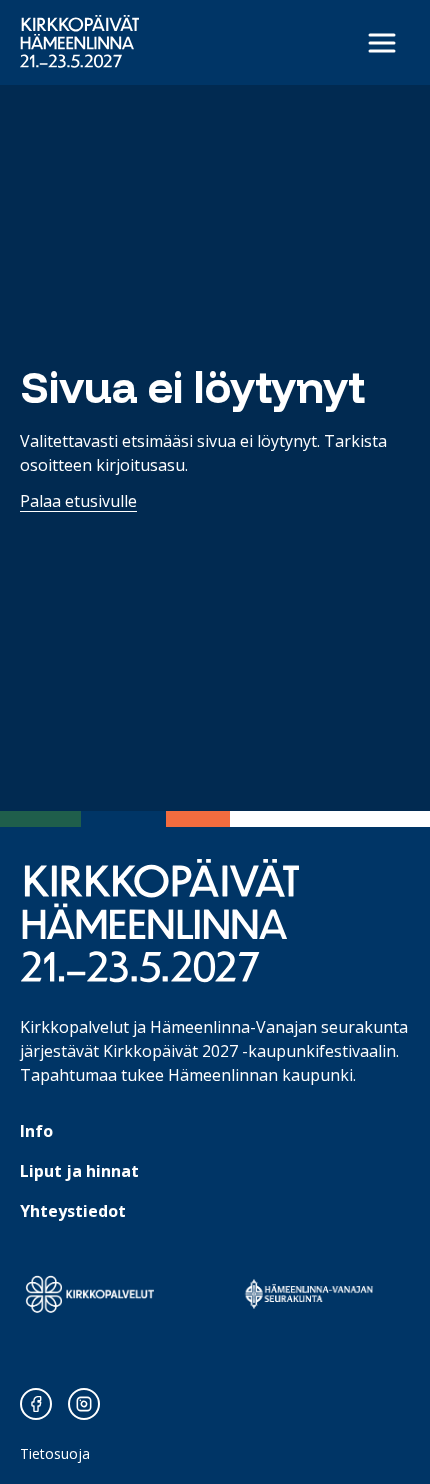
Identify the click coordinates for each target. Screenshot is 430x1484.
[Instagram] (84, 1404)
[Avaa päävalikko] (382, 43)
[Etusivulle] (79, 41)
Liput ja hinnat (79, 1171)
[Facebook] (36, 1404)
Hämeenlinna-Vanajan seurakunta (279, 1027)
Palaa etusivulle (78, 501)
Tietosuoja (55, 1453)
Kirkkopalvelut (74, 1027)
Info (36, 1131)
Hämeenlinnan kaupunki (260, 1075)
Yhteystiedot (73, 1211)
